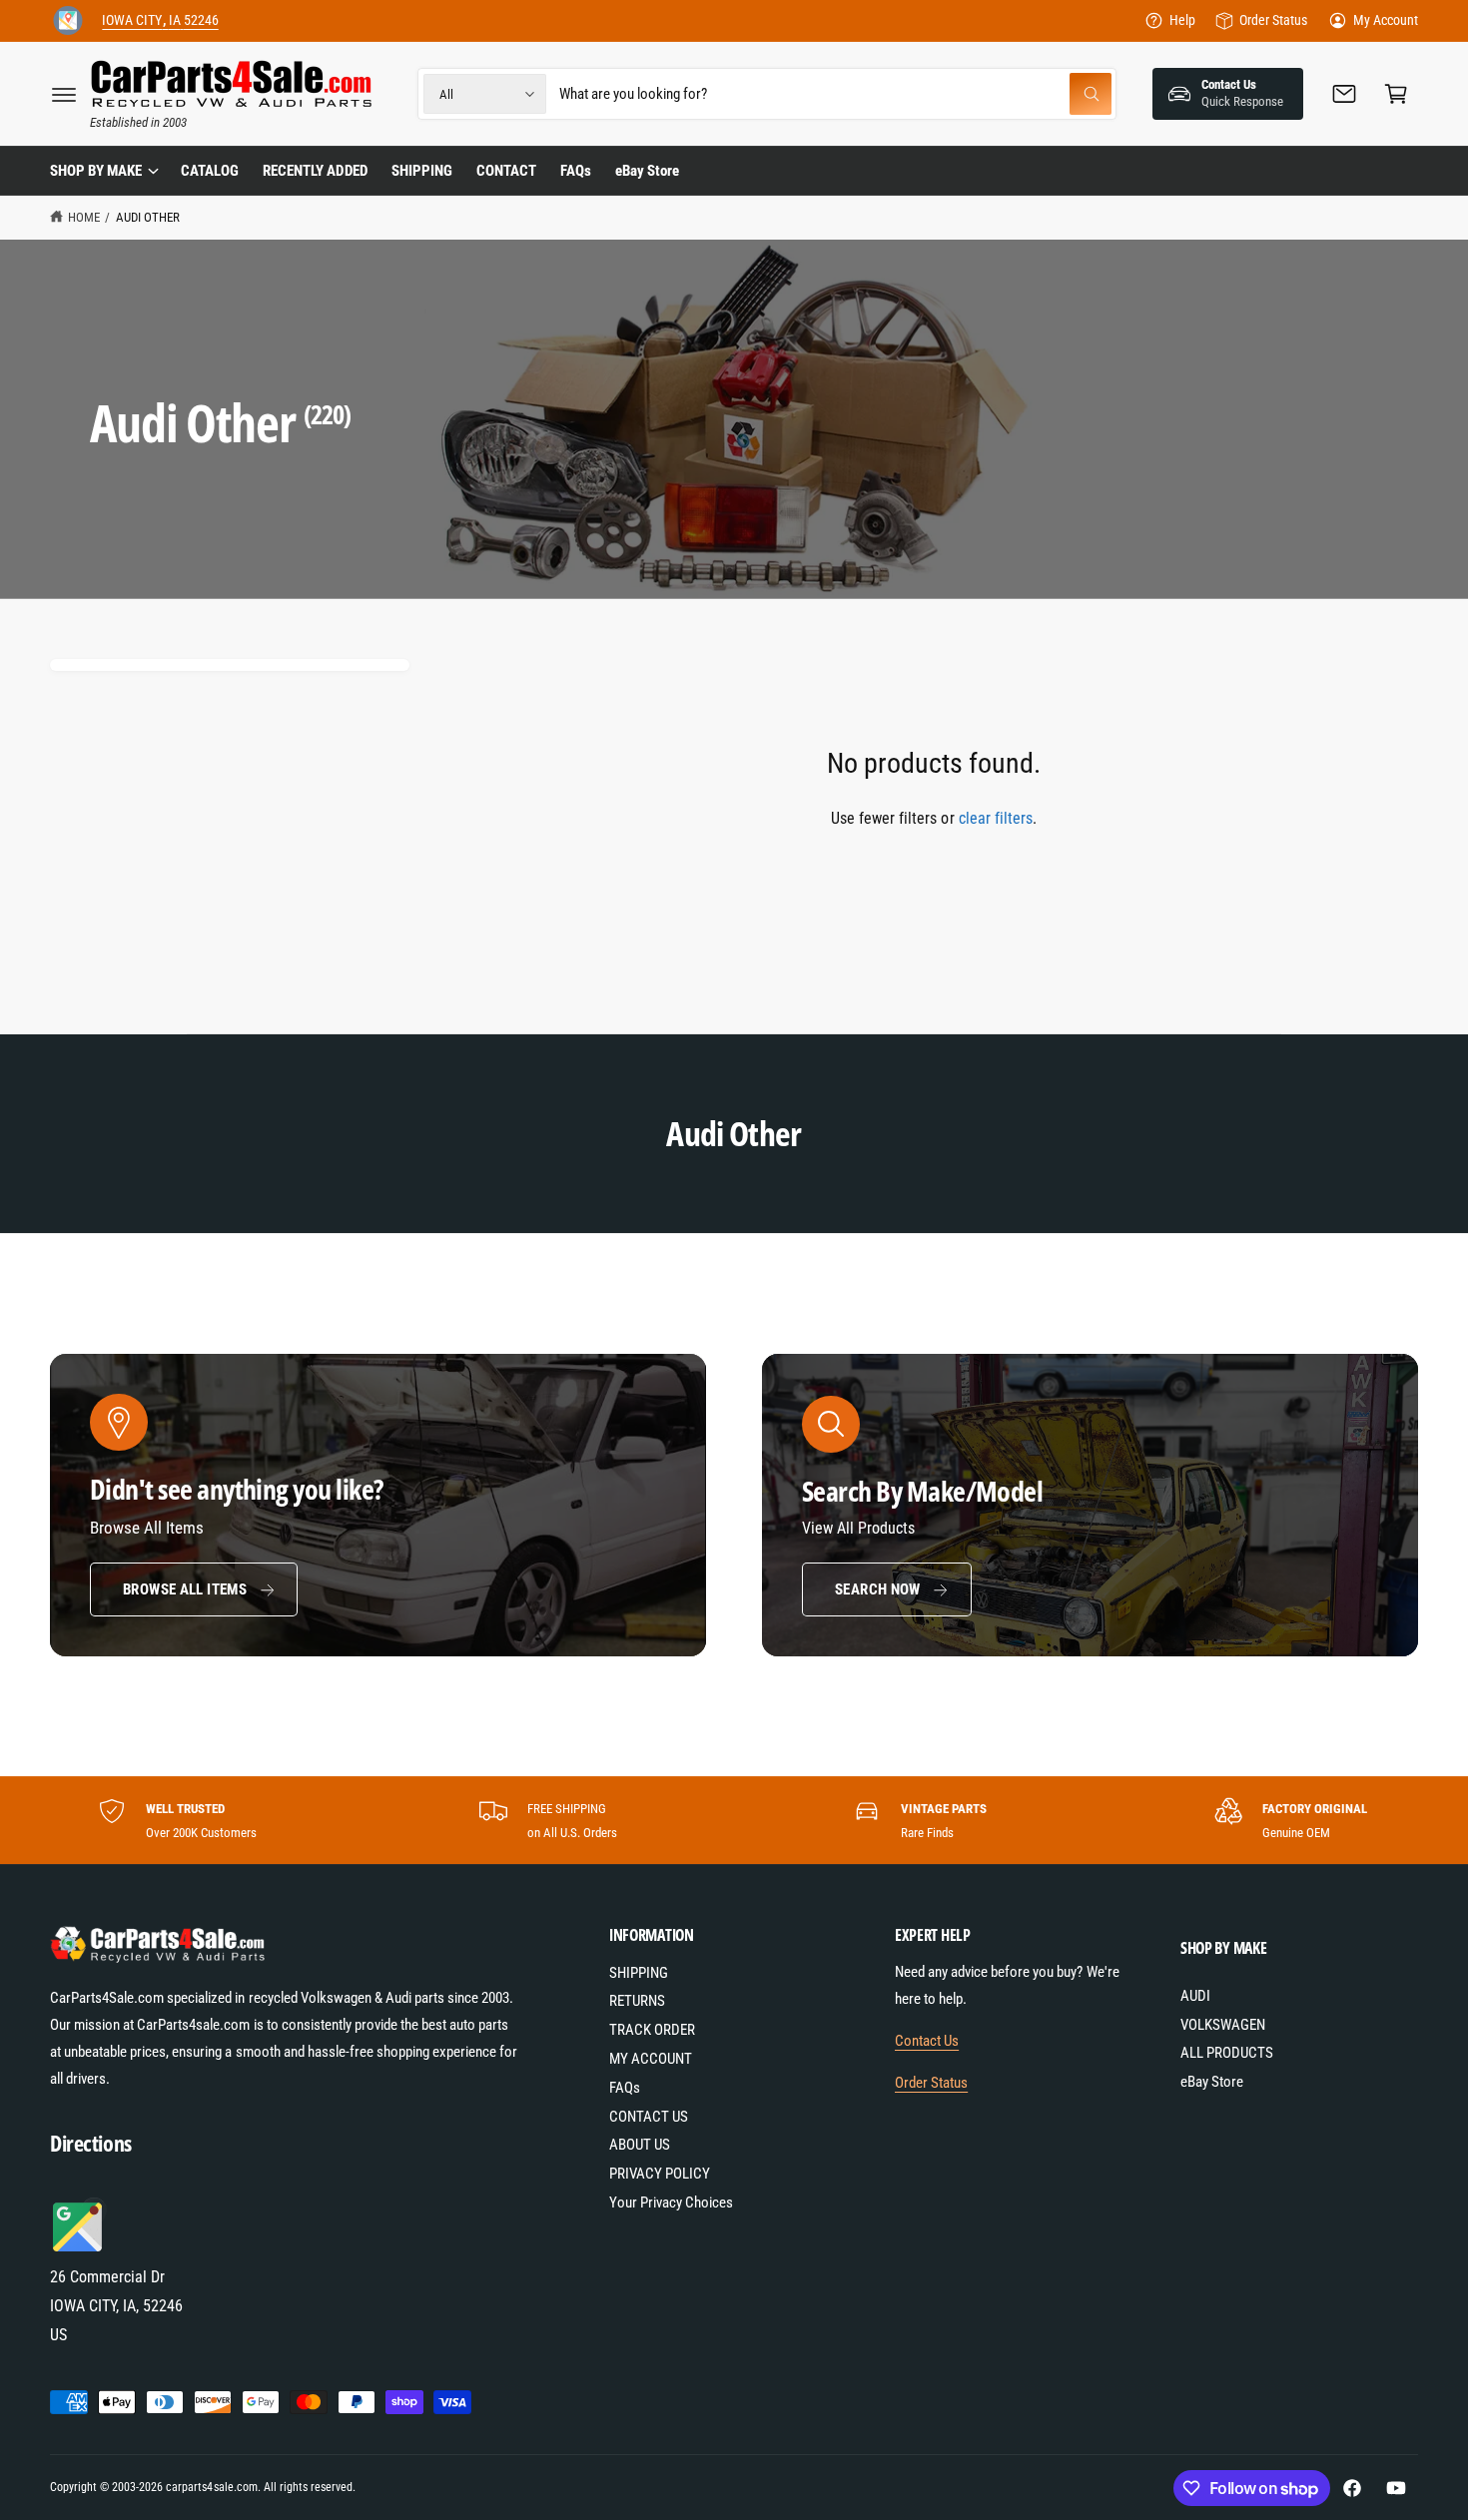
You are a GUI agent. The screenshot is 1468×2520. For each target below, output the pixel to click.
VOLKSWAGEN (1223, 2025)
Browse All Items (185, 1589)
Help (1182, 20)
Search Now (878, 1589)
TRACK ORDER (652, 2030)
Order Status (1273, 20)
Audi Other (148, 217)
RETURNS (637, 2001)
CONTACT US (649, 2117)
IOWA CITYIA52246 (160, 20)
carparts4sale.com (211, 2487)
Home (84, 217)
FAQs (625, 2088)
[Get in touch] (1344, 94)
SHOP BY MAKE (96, 171)
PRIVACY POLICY (660, 2174)
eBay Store (1212, 2082)
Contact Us (927, 2041)
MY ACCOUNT (651, 2059)
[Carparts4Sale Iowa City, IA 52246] (68, 20)
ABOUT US (640, 2145)
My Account (1386, 20)
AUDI (1195, 1996)
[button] (64, 94)
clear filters (996, 818)
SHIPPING (639, 1973)
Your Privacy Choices (671, 2203)
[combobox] (835, 94)
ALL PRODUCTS (1227, 2053)
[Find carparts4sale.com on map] (80, 2249)
